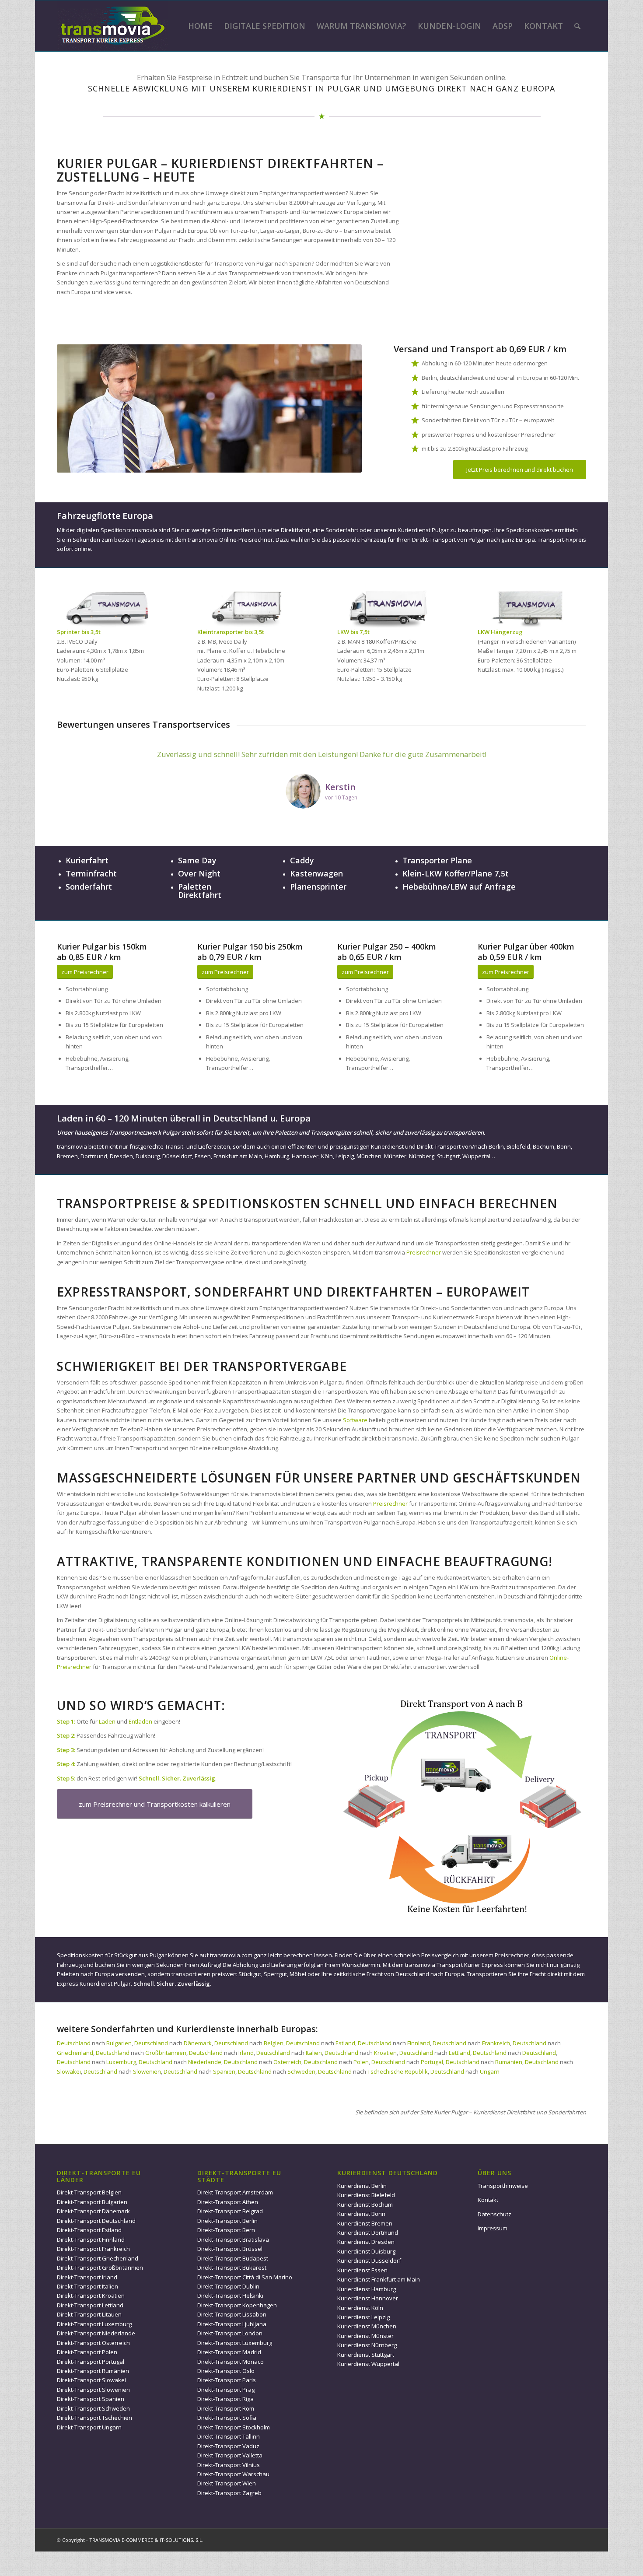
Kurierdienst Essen (362, 2270)
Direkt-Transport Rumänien (93, 2371)
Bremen (67, 1156)
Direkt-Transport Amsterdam (235, 2192)
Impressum (493, 2228)
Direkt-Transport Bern (226, 2230)
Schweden (301, 2071)
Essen (203, 1156)
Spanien (224, 2071)
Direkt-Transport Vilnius (229, 2465)
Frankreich (496, 2043)
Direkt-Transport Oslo (226, 2371)
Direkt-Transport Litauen (89, 2314)
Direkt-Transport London (230, 2333)
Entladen (140, 1721)
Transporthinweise (503, 2186)
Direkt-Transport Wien (227, 2483)
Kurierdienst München (367, 2326)
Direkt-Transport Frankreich (93, 2249)
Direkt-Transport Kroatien (91, 2296)
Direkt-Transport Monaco (231, 2362)
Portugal (432, 2062)
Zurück (77, 761)
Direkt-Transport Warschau (233, 2474)
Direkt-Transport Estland (89, 2230)
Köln (327, 1156)
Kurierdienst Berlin (362, 2186)
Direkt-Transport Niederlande (96, 2333)
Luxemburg (121, 2062)
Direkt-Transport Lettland (90, 2305)
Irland (246, 2053)
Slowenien (147, 2071)
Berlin (496, 1146)
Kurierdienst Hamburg (367, 2289)
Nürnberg (422, 1156)
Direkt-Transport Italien (87, 2286)
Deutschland (74, 2043)
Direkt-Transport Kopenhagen (237, 2305)
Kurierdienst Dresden (366, 2242)
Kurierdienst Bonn (361, 2214)
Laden (107, 1721)
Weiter (566, 761)
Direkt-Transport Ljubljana (232, 2324)
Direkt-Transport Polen (87, 2352)
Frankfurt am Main (238, 1156)
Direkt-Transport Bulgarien (92, 2202)
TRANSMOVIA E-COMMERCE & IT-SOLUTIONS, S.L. (146, 2540)
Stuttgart (448, 1156)
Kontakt (488, 2200)
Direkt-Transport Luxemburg (94, 2324)
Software (355, 1420)
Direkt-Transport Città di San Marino (245, 2277)
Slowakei (69, 2071)
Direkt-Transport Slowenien (93, 2390)
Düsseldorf (177, 1156)
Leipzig (345, 1156)
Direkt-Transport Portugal (91, 2362)
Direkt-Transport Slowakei (91, 2380)
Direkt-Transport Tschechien (94, 2418)
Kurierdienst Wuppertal (368, 2364)
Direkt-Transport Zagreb (229, 2493)
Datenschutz (494, 2214)
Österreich (287, 2062)
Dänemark (198, 2043)
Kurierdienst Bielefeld (366, 2195)
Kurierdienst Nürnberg (367, 2345)
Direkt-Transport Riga (225, 2399)
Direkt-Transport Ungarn (89, 2427)
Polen (361, 2062)
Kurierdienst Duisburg (366, 2251)
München (369, 1156)
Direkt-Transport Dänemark (93, 2211)
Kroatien (385, 2053)
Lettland (460, 2053)
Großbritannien (166, 2053)
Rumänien (509, 2062)
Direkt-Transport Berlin (227, 2221)
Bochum (543, 1146)
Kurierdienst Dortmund (368, 2233)
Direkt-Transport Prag (226, 2390)
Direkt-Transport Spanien (91, 2399)
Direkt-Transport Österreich (93, 2343)
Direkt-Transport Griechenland (98, 2258)
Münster (395, 1156)
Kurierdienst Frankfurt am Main (379, 2279)
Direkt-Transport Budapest (233, 2258)
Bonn (564, 1146)
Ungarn (490, 2071)
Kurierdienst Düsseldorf (369, 2261)
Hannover (305, 1156)
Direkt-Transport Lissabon (232, 2314)
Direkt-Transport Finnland (91, 2240)
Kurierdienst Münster (365, 2336)
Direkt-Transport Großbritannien (100, 2268)
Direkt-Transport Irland (87, 2277)
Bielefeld (518, 1146)
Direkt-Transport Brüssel (230, 2249)
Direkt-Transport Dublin (228, 2286)
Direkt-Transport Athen (228, 2202)
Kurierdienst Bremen (365, 2223)
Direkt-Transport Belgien (89, 2192)
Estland (345, 2043)
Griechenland (75, 2053)
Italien (314, 2053)
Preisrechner (424, 1252)
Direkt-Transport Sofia (227, 2418)
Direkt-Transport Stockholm (234, 2427)
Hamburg (277, 1156)
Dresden (121, 1156)
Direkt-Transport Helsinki (230, 2296)
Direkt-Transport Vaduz (228, 2446)
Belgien (274, 2043)
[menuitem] (200, 26)
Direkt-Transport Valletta (230, 2455)
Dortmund (94, 1156)
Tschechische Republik (398, 2071)
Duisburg (148, 1156)
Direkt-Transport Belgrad (230, 2211)
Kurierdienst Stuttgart (366, 2355)
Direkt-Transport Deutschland (96, 2221)
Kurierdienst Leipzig (363, 2317)
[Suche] (577, 26)
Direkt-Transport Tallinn (229, 2436)
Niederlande (205, 2062)
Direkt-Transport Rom (226, 2408)
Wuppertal (476, 1156)
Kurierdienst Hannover (368, 2298)
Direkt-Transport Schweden (93, 2408)
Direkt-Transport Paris (227, 2380)
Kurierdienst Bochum (365, 2204)
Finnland (419, 2043)
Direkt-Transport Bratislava (233, 2240)
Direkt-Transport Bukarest (232, 2268)
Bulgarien (119, 2043)
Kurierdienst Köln (360, 2308)
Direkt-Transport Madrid (229, 2352)
